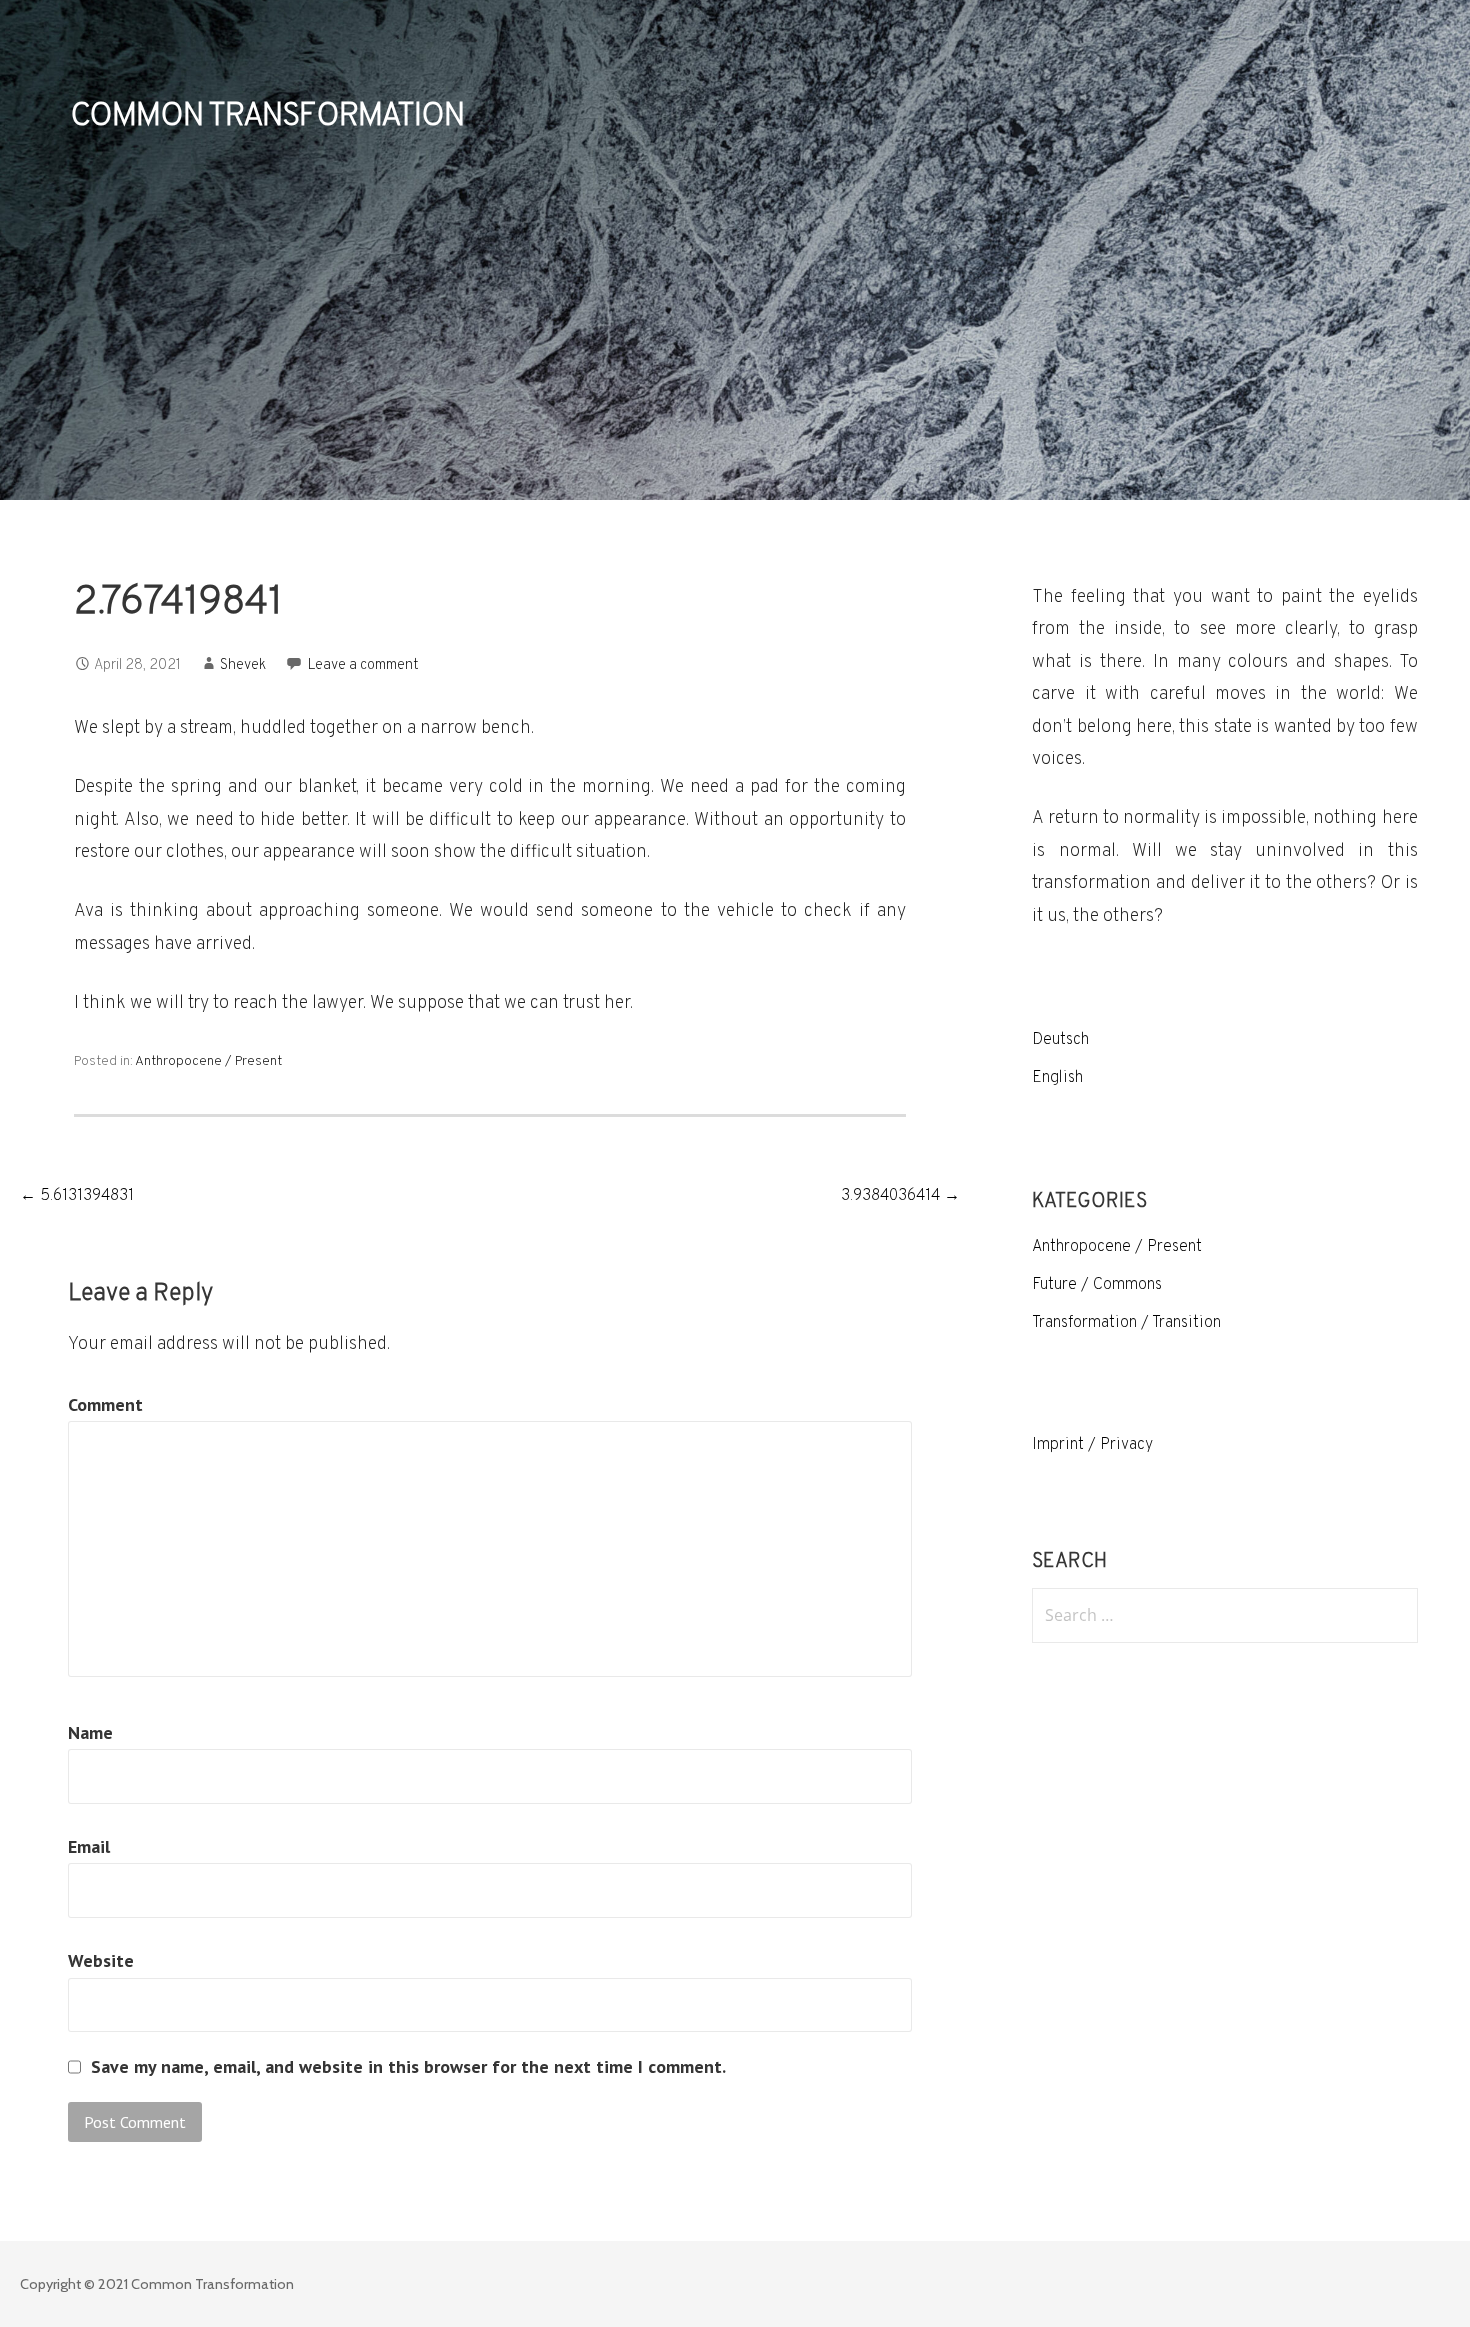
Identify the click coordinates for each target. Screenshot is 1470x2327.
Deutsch (1060, 1040)
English (1057, 1078)
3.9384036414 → (900, 1196)
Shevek (243, 665)
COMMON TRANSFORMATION (267, 117)
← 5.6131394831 (77, 1196)
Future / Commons (1097, 1285)
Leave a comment (363, 665)
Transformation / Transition (1126, 1323)
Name (90, 1732)
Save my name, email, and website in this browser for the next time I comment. (408, 2067)
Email (89, 1846)
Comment (105, 1404)
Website (101, 1960)
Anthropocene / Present (208, 1061)
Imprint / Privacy (1092, 1445)
